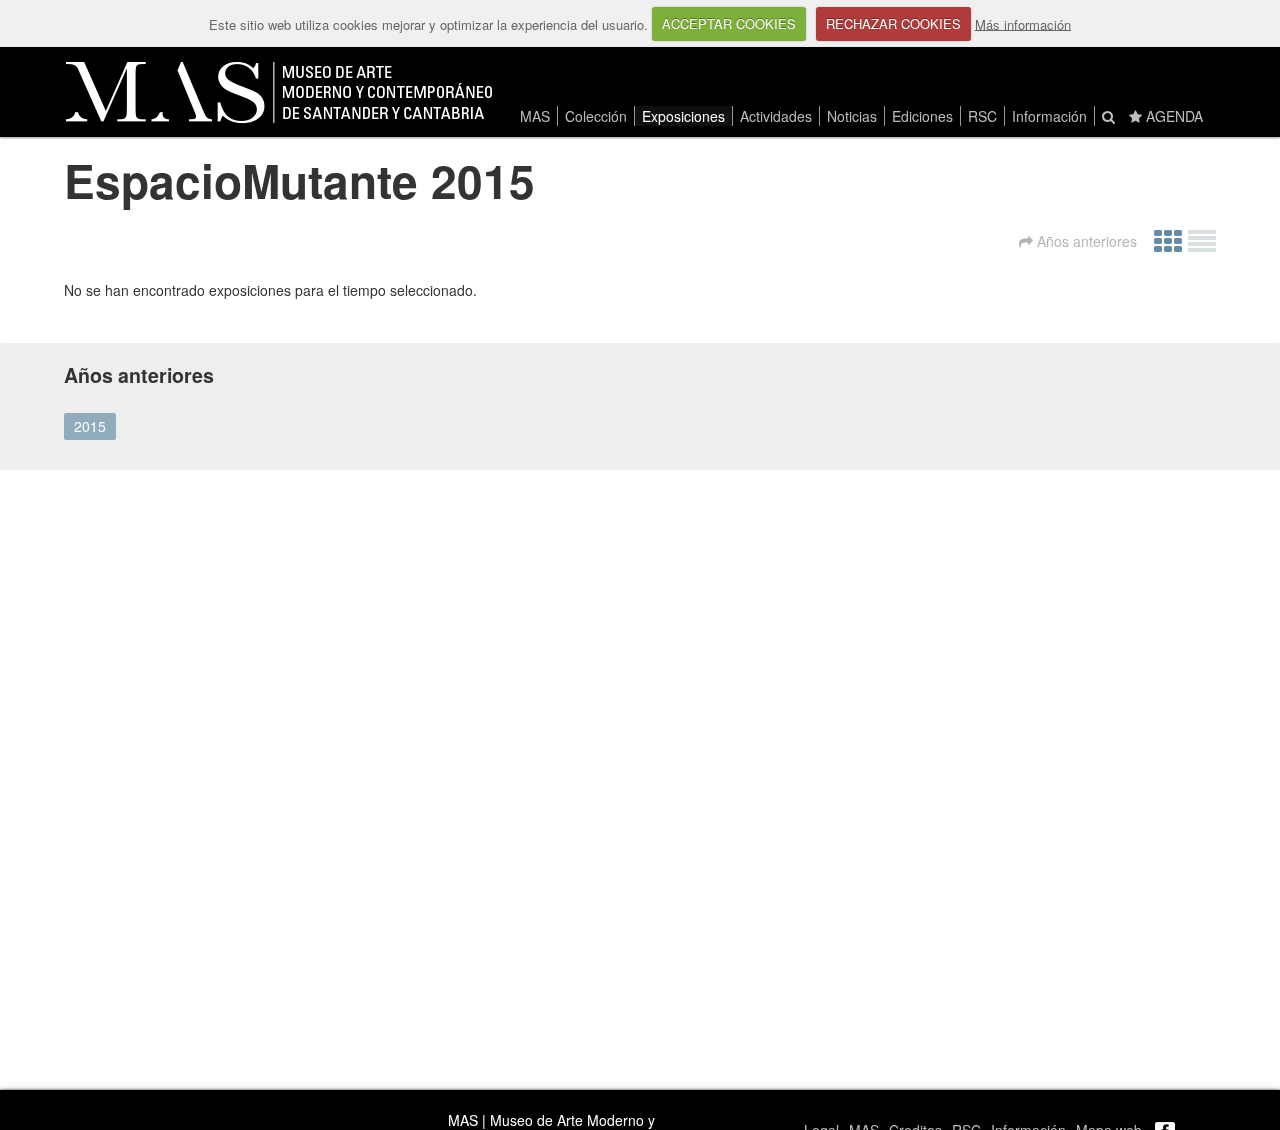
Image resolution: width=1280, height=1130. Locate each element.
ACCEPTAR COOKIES (729, 23)
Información (1049, 116)
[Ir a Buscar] (1108, 116)
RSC (982, 116)
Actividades (776, 116)
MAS (535, 116)
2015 (90, 426)
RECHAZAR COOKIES (893, 23)
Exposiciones (683, 116)
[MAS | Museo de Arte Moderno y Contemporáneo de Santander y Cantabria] (279, 92)
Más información (1023, 23)
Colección (596, 116)
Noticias (852, 116)
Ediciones (922, 116)
